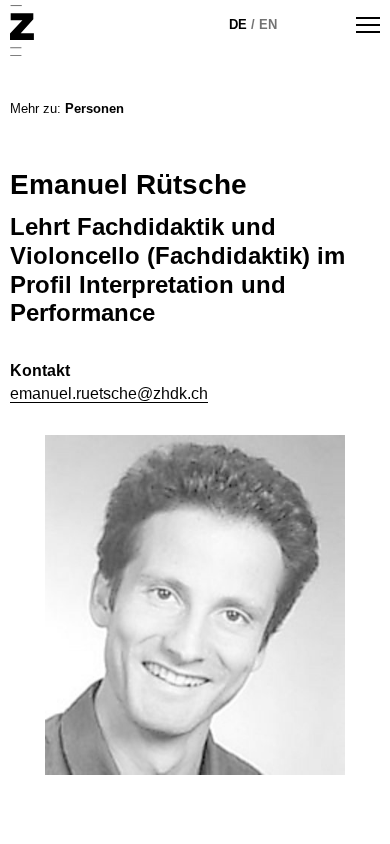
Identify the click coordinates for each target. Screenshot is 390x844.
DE (238, 24)
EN (268, 24)
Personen (94, 108)
